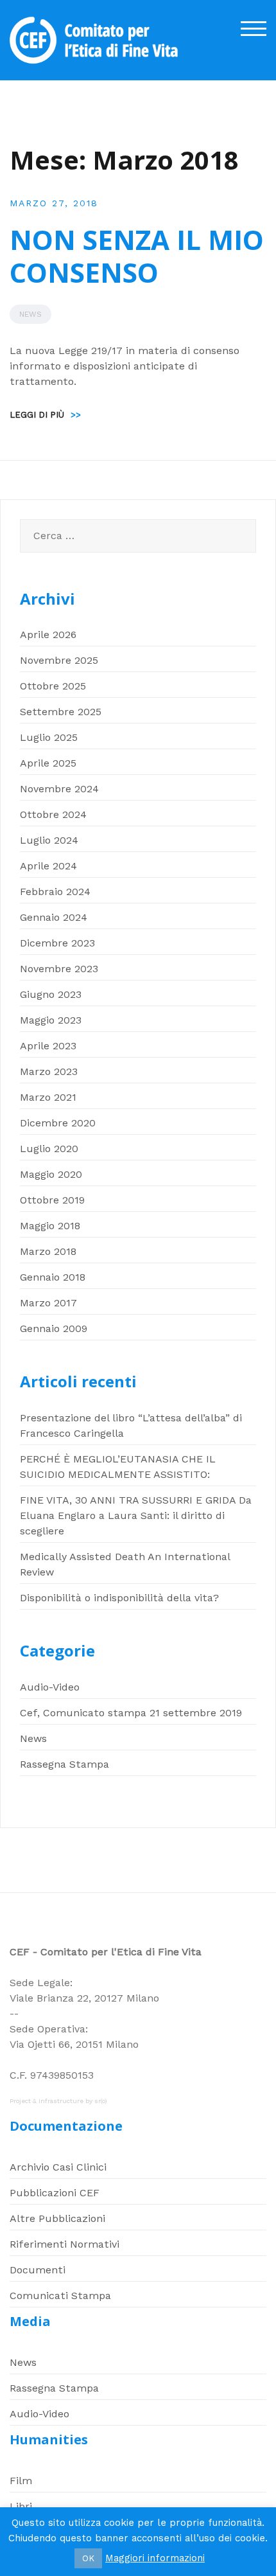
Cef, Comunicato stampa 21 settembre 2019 (131, 1713)
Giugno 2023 (51, 994)
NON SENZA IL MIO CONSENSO (137, 255)
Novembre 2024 (59, 789)
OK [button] (88, 2558)
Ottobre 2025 (53, 686)
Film (21, 2481)
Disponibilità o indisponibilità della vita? (119, 1598)
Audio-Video (50, 1687)
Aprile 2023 (48, 1046)
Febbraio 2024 (55, 892)
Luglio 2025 (49, 737)
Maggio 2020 (51, 1174)
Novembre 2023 (59, 969)
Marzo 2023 (49, 1071)
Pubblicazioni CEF (55, 2193)
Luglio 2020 (49, 1149)
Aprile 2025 (48, 763)
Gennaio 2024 (54, 917)
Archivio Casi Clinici (58, 2167)
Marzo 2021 (48, 1097)
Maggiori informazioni (155, 2558)
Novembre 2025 (59, 660)
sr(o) (101, 2101)
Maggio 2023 (51, 1020)
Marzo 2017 (48, 1303)
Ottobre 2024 (53, 814)
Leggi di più (45, 415)
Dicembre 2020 (58, 1123)
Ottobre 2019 (52, 1200)
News (30, 314)
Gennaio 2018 (53, 1277)
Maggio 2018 (50, 1226)
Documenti (38, 2270)
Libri (21, 2506)
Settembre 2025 (61, 712)
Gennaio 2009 (54, 1328)
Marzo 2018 (48, 1251)
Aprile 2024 (48, 866)
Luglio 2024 (49, 840)
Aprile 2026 (48, 635)
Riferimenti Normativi (65, 2244)
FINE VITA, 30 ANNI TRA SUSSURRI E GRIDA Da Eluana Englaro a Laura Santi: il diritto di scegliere (136, 1515)
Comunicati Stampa (60, 2296)
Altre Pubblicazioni (57, 2218)
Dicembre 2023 (57, 943)
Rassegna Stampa (65, 1764)
